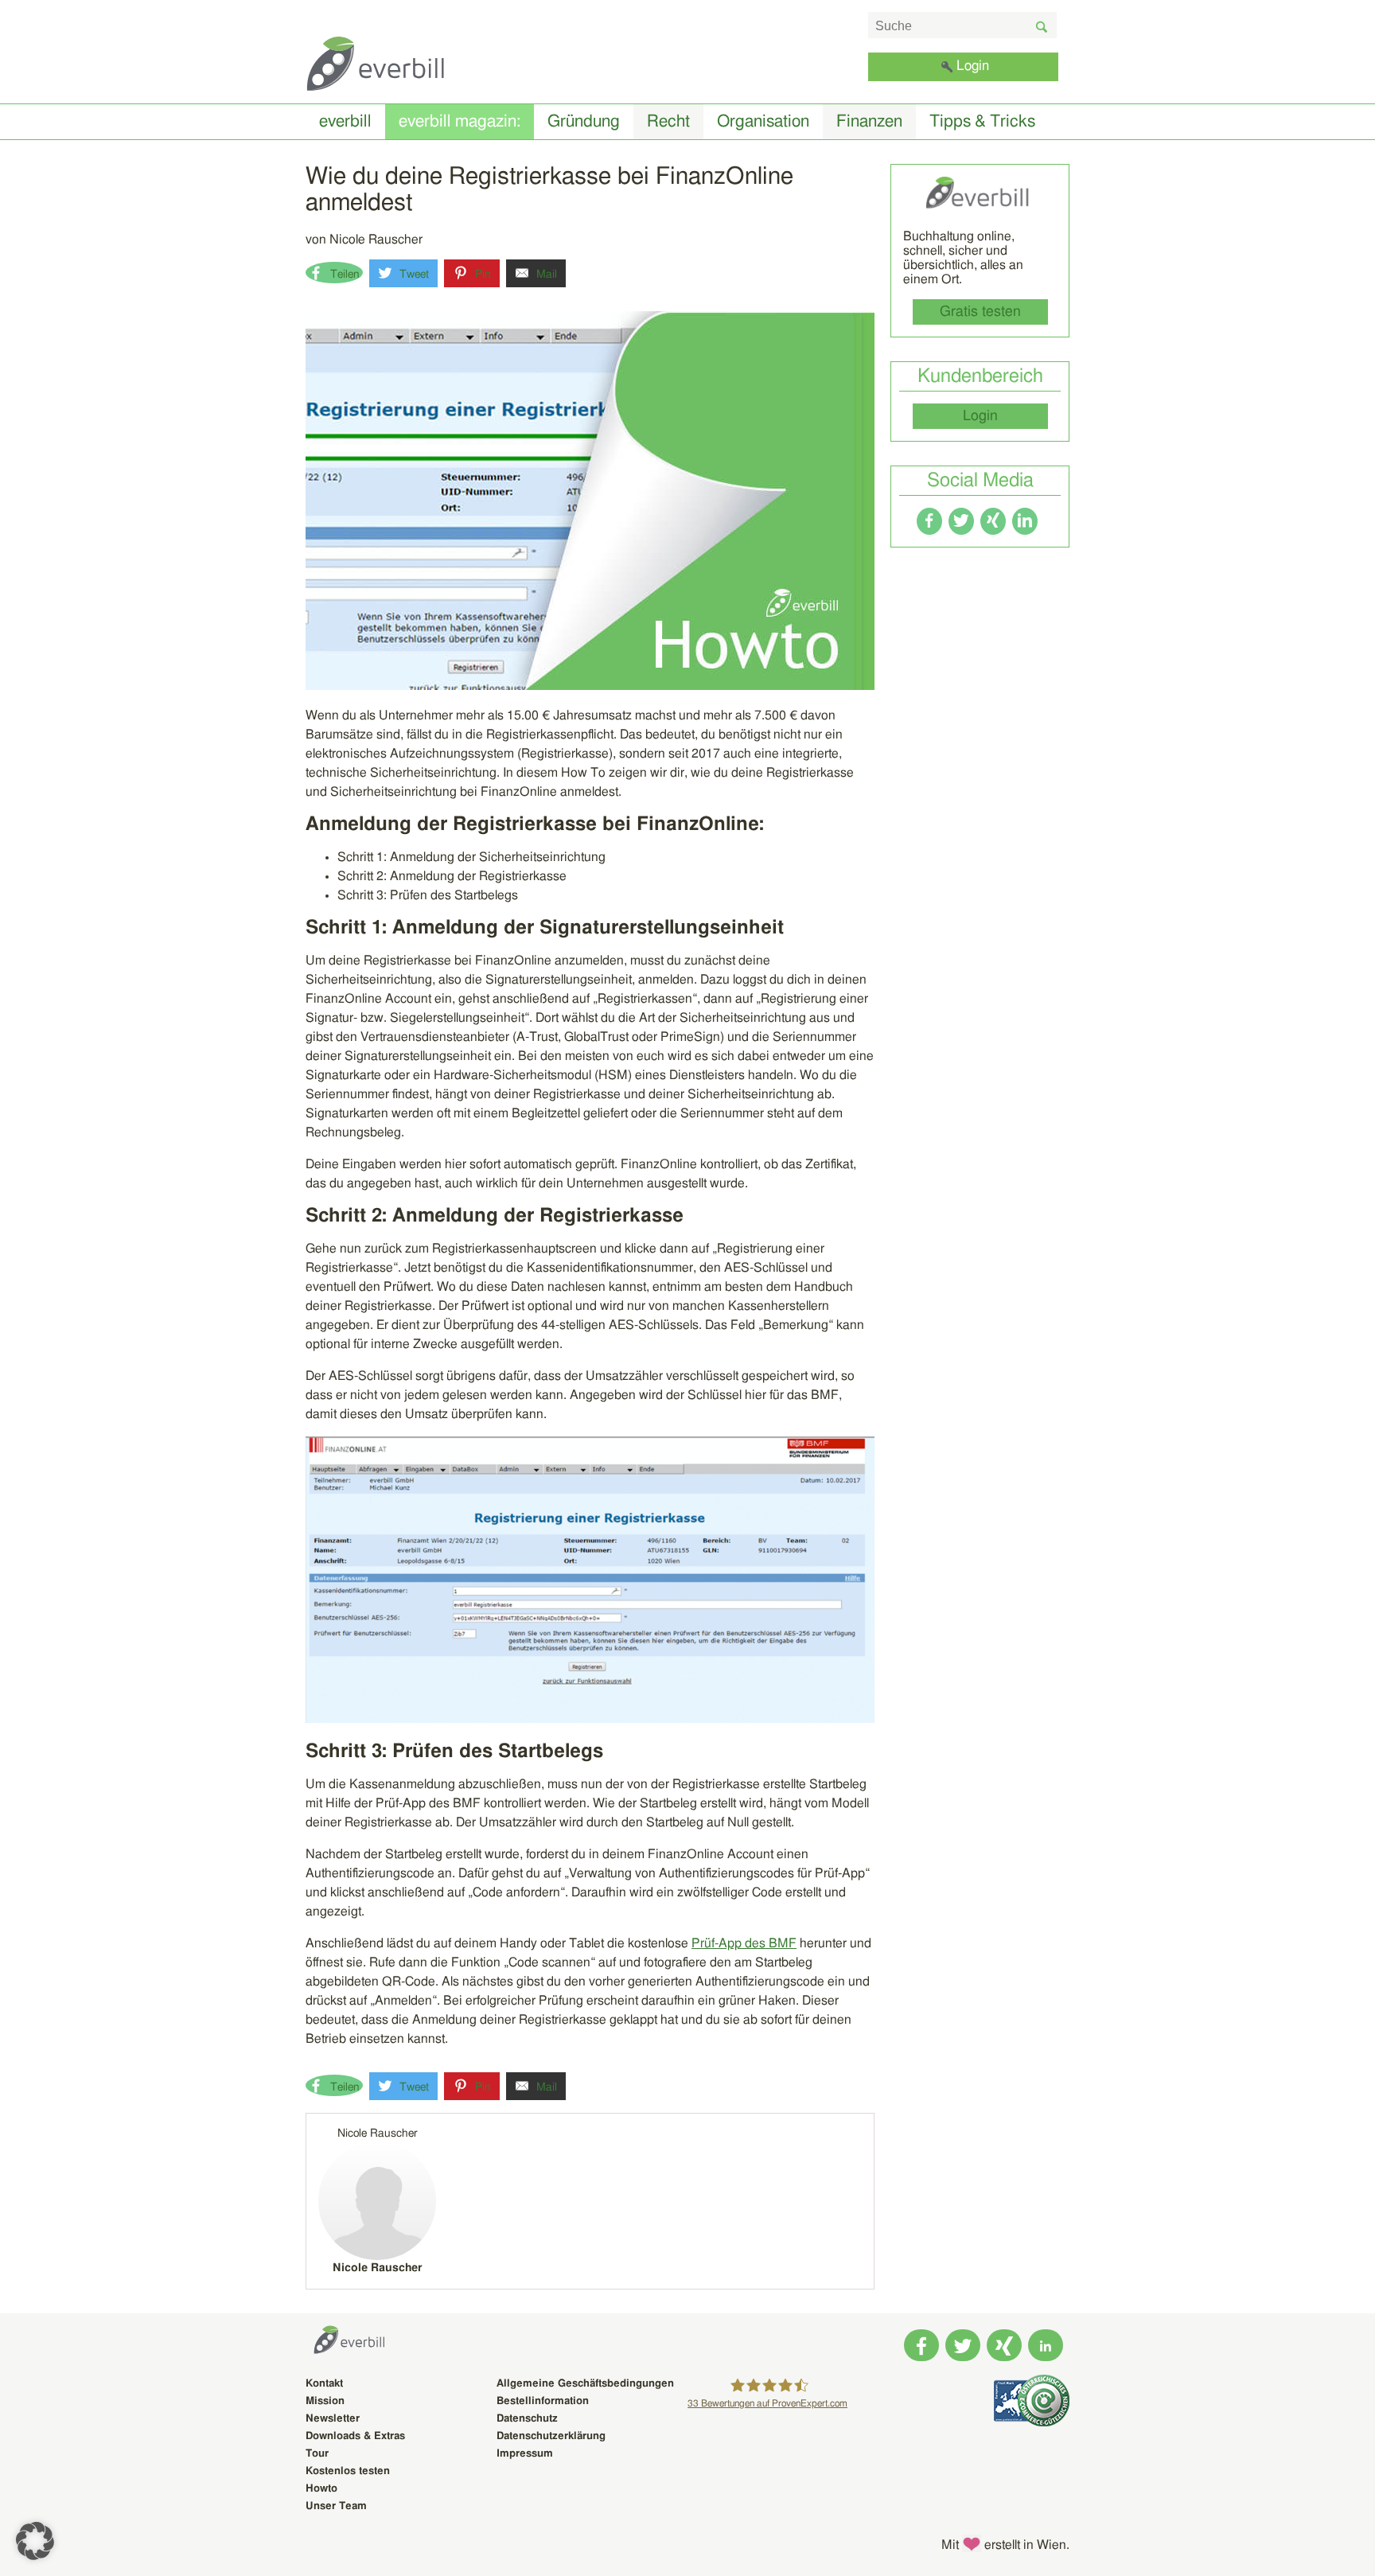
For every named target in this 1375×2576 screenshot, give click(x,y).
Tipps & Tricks (982, 121)
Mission (325, 2401)
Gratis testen (980, 312)
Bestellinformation (543, 2401)
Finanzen (869, 121)
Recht (668, 121)
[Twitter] (961, 521)
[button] (35, 2541)
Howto (321, 2489)
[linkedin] (1025, 521)
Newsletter (333, 2419)
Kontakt (324, 2384)
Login (973, 66)
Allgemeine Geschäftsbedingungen (585, 2384)
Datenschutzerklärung (551, 2436)
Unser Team (336, 2506)
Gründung (584, 121)
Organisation (763, 121)
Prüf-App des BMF (744, 1943)
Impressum (525, 2454)
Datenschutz (527, 2419)
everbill (345, 121)
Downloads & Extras (355, 2436)
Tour (317, 2454)
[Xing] (993, 521)
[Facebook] (929, 521)
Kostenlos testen (348, 2471)
